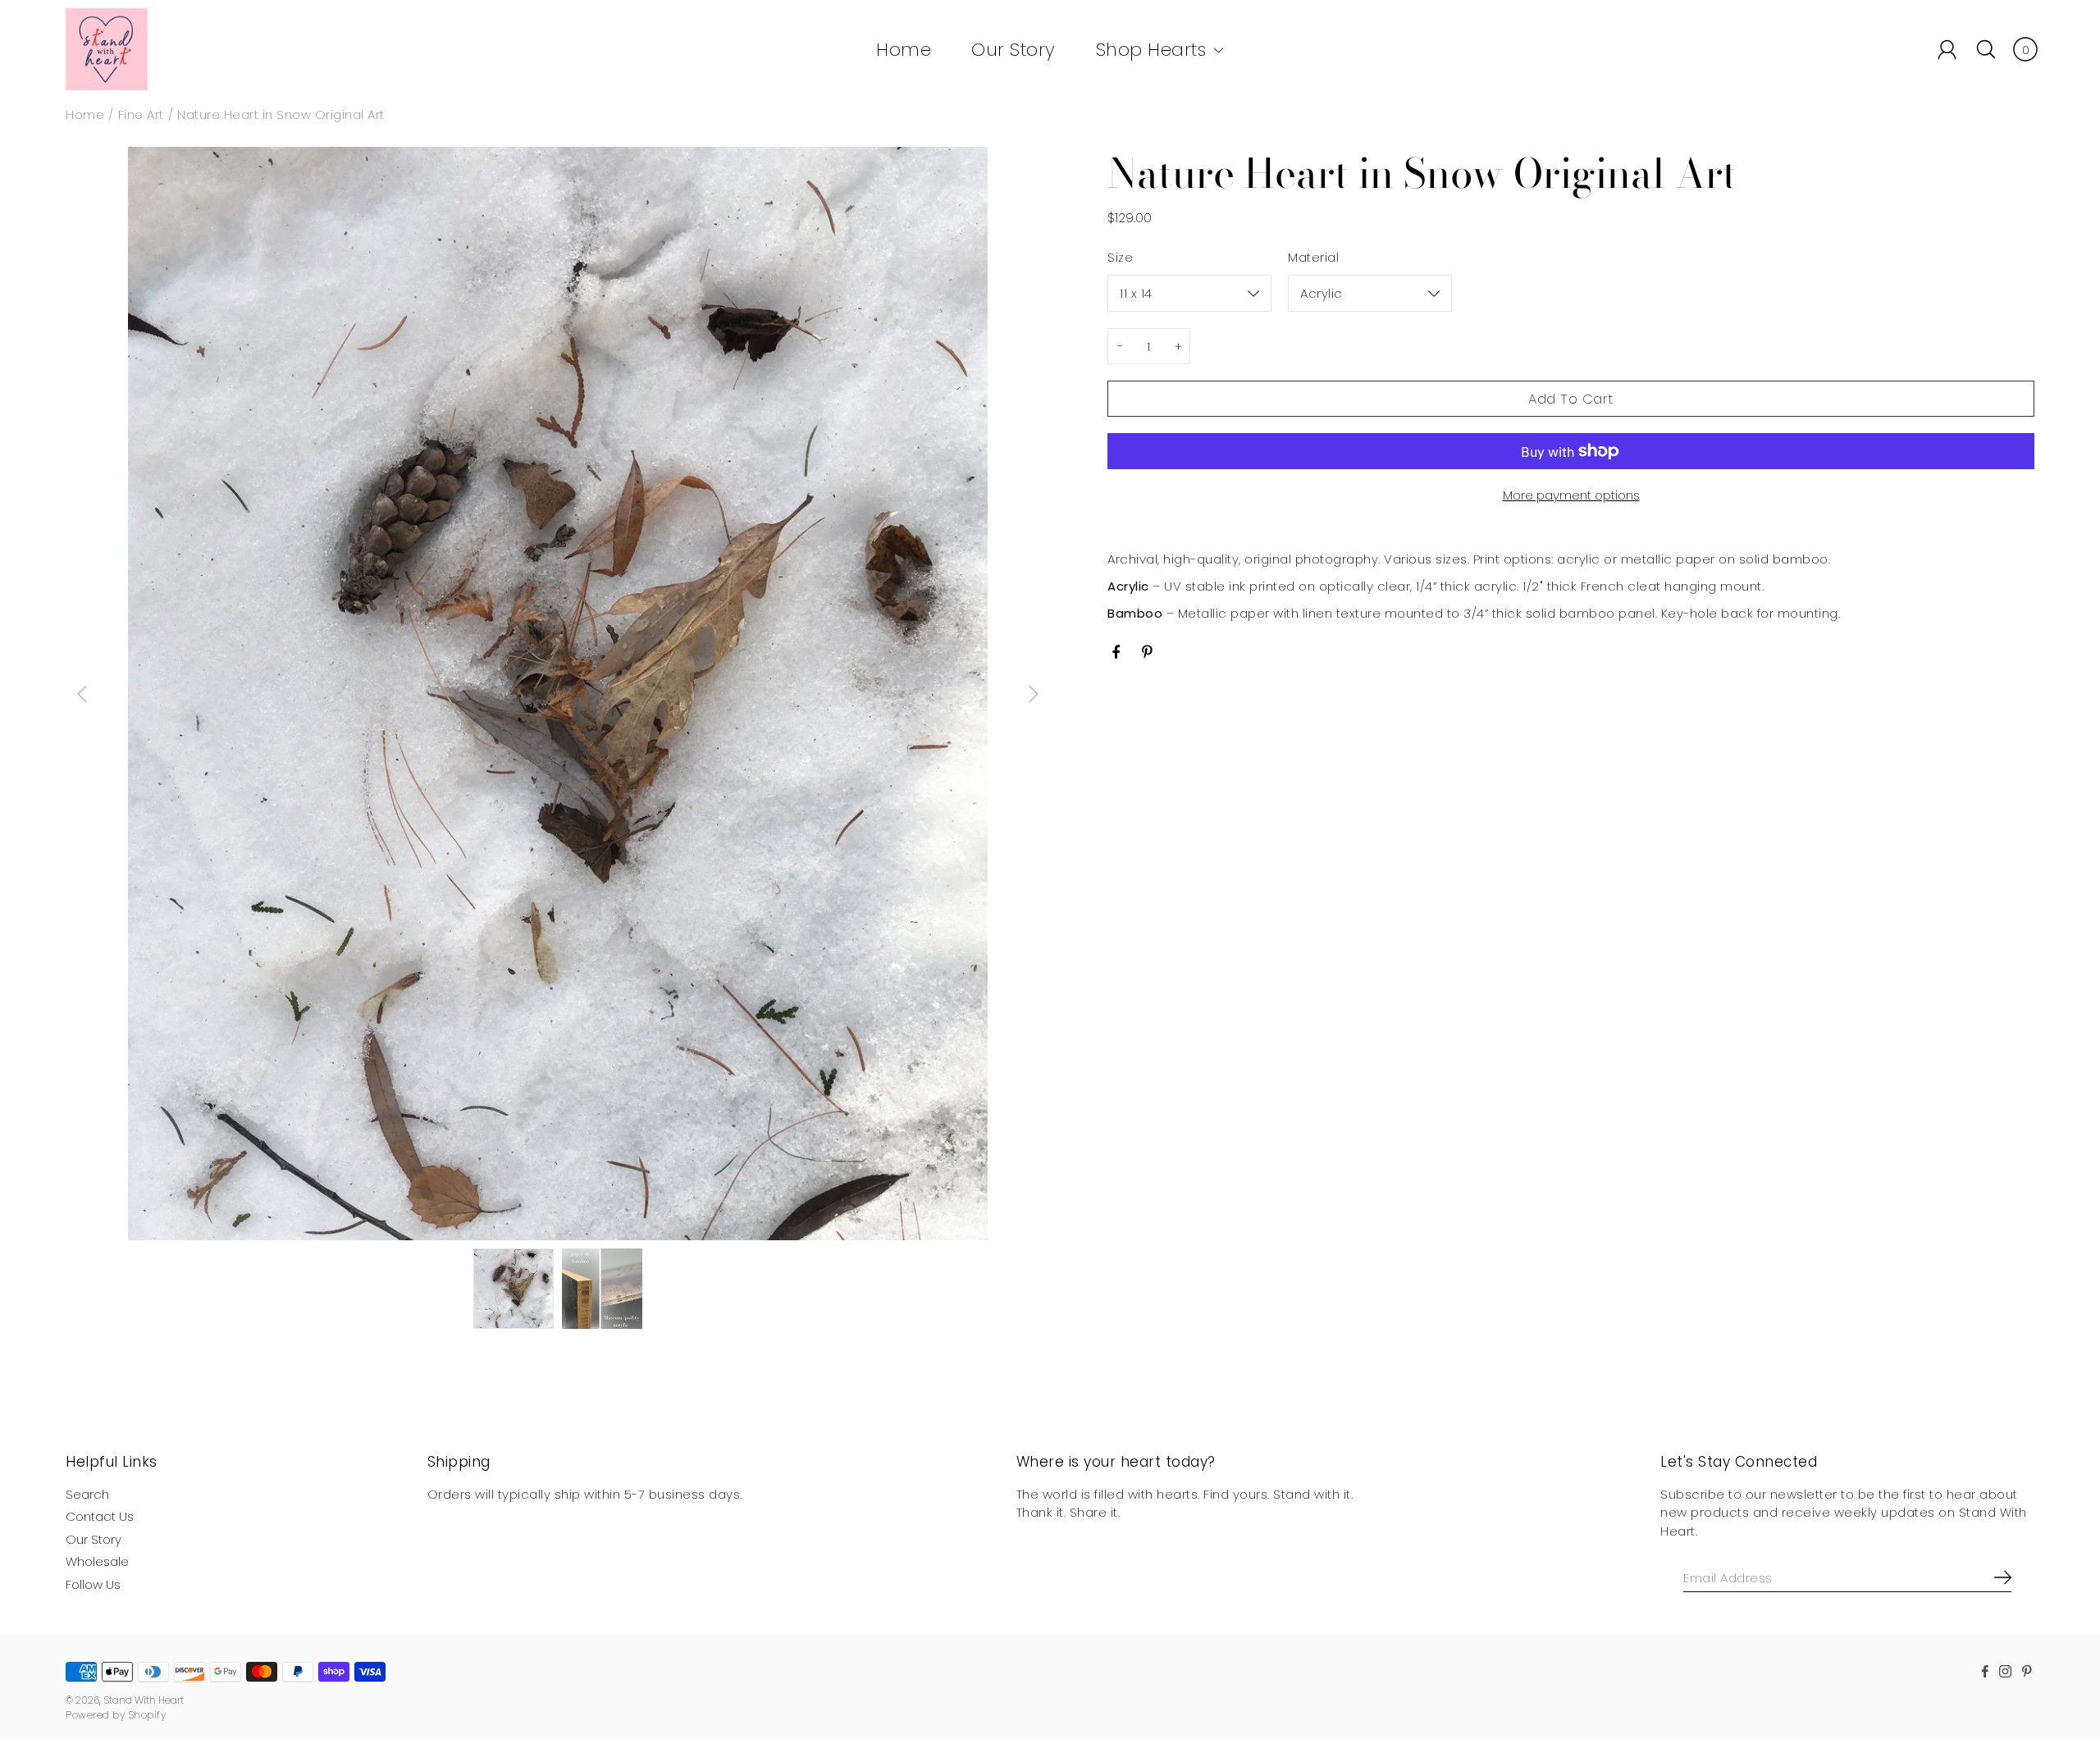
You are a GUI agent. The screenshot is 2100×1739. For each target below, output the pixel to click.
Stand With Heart (144, 1700)
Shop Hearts (1151, 50)
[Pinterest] (1149, 652)
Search (87, 1494)
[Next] (1034, 694)
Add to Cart (1571, 399)
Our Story (1013, 50)
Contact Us (100, 1516)
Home (904, 50)
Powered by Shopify (116, 1715)
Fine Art (141, 114)
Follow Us (93, 1584)
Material (1313, 257)
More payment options (1571, 495)
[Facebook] (1116, 652)
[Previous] (82, 694)
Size (1120, 257)
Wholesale (97, 1561)
